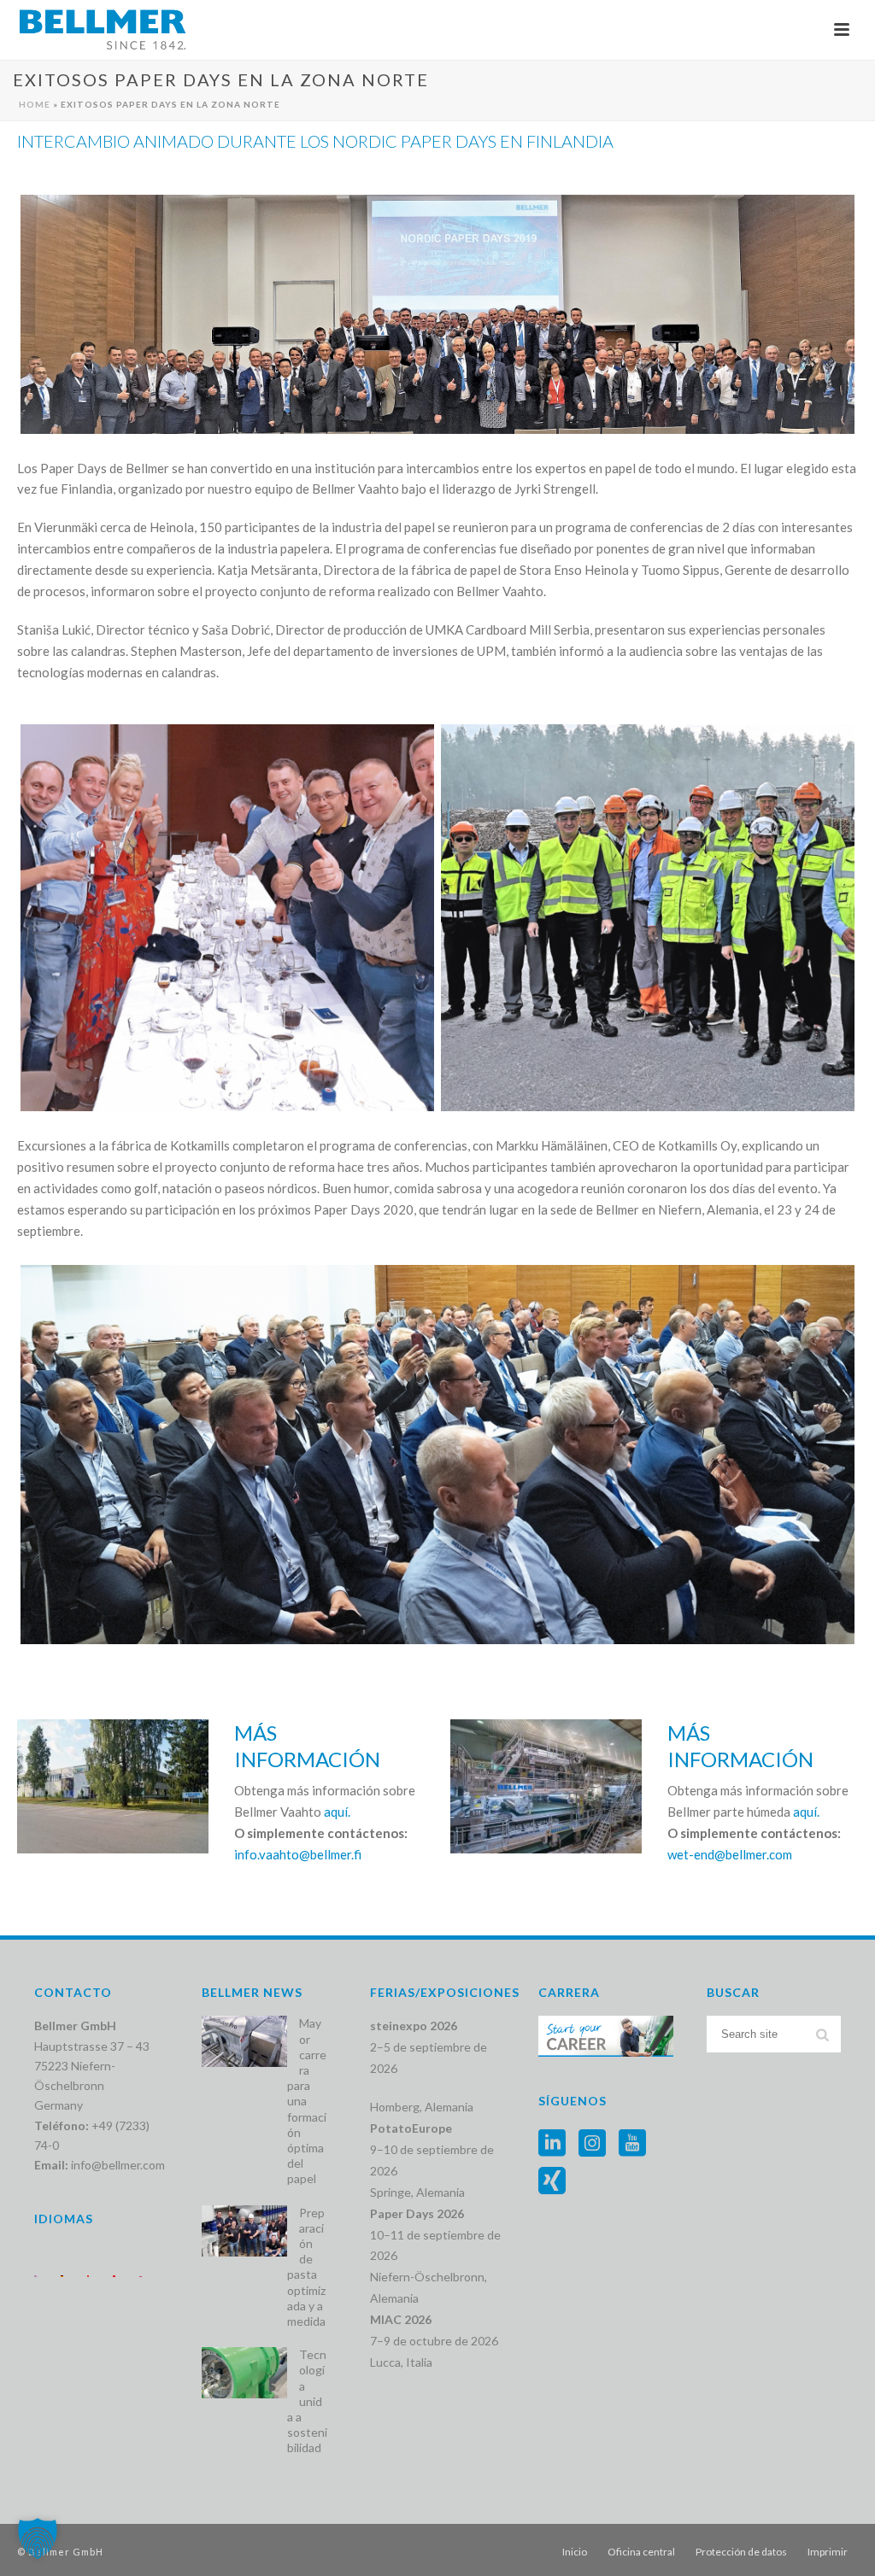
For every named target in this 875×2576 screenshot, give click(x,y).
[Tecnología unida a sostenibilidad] (244, 2373)
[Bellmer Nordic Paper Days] (437, 314)
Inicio (575, 2552)
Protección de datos (741, 2552)
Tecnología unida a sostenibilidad (307, 2401)
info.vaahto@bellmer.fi (298, 1854)
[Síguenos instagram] (592, 2144)
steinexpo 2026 (414, 2026)
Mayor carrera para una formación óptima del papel (307, 2101)
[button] (38, 2538)
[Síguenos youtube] (632, 2144)
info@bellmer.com (118, 2165)
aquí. (337, 1812)
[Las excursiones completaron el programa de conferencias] (648, 918)
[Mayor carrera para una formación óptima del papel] (244, 2041)
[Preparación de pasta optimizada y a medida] (244, 2231)
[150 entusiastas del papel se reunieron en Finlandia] (437, 1455)
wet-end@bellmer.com (730, 1854)
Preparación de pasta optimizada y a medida (306, 2267)
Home (35, 104)
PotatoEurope (411, 2128)
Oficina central (641, 2552)
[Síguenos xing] (552, 2181)
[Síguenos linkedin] (552, 2144)
